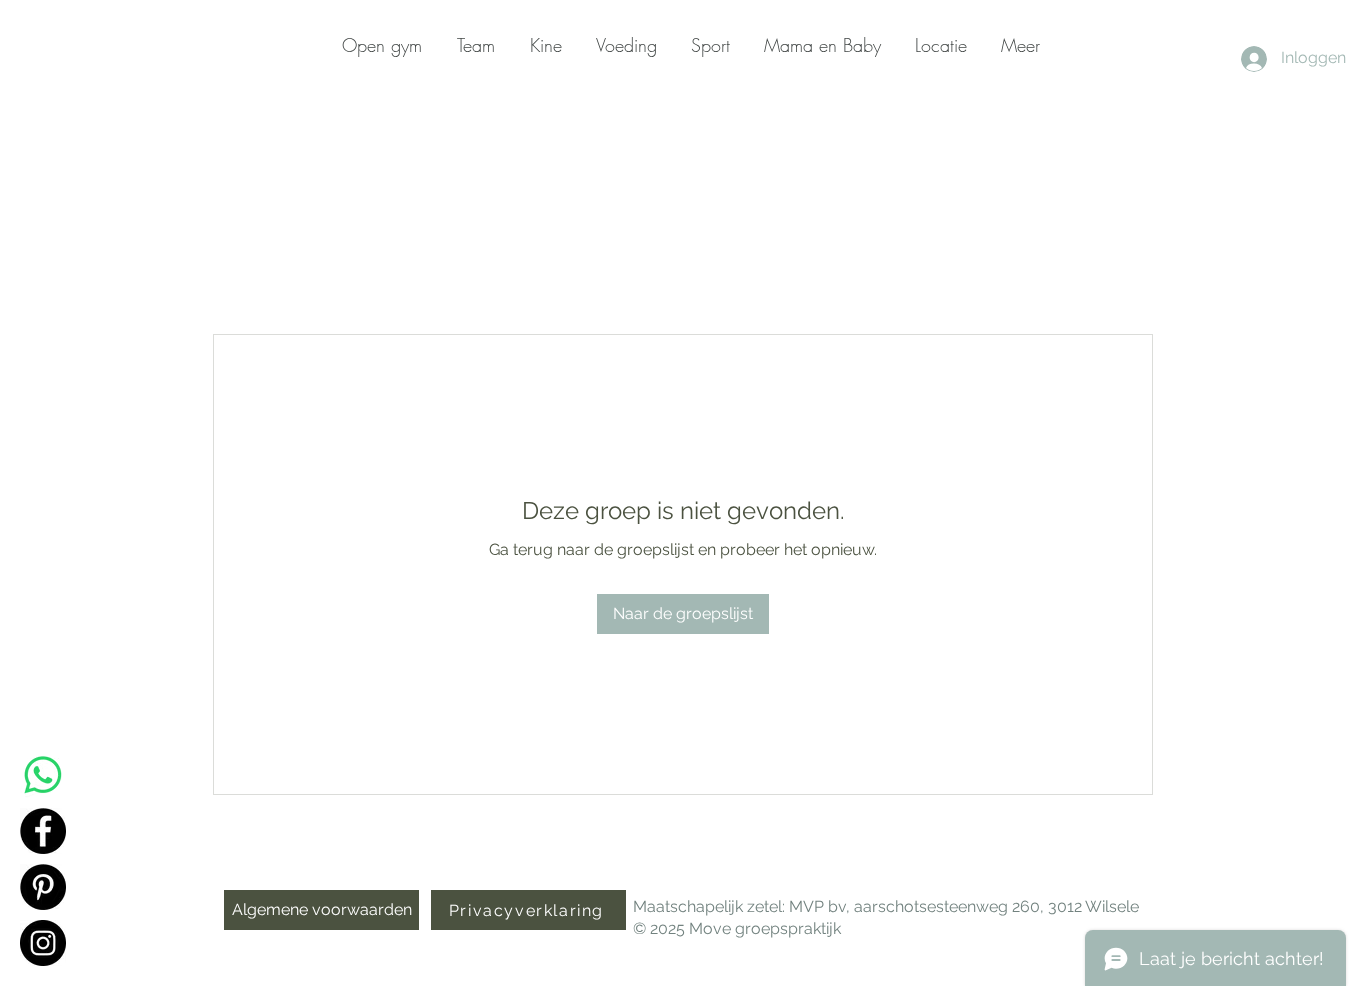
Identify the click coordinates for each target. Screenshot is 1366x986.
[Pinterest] (43, 887)
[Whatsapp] (43, 775)
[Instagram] (43, 943)
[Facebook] (43, 831)
